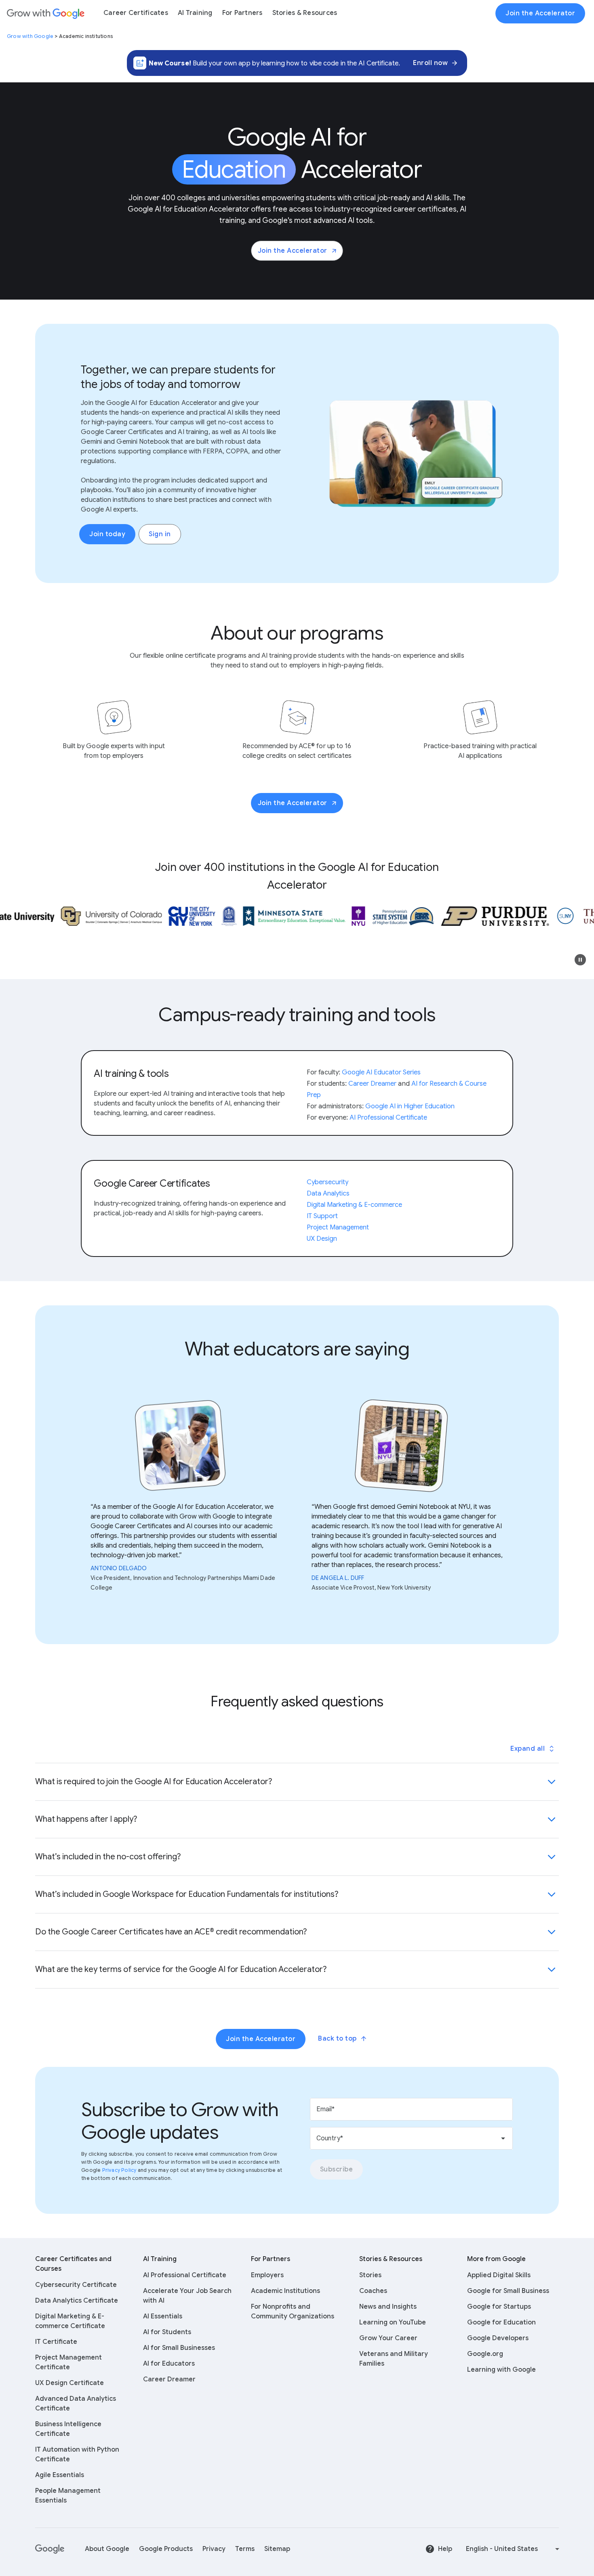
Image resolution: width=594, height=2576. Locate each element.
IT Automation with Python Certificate (77, 2454)
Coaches (373, 2291)
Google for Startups (499, 2307)
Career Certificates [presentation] (136, 13)
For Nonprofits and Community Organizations (293, 2312)
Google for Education (501, 2322)
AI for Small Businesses (179, 2348)
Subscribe (337, 2169)
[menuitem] (136, 13)
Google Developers (498, 2338)
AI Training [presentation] (195, 13)
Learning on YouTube (393, 2322)
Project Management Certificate (68, 2362)
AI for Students (167, 2332)
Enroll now (430, 63)
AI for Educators (169, 2364)
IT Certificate (56, 2342)
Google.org (485, 2354)
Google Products (166, 2549)
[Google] (50, 2549)
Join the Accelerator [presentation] (540, 13)
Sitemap (277, 2549)
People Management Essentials (68, 2496)
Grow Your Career (388, 2338)
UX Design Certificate (70, 2383)
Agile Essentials (60, 2475)
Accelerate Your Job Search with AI (187, 2296)
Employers (267, 2275)
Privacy (214, 2549)
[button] (580, 960)
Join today (107, 534)
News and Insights (388, 2307)
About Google (107, 2549)
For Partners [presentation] (242, 13)
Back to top (337, 2039)
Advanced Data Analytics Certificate (76, 2404)
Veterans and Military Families (394, 2359)
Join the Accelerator (293, 251)
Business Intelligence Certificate (68, 2429)
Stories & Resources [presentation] (305, 13)
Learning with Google (501, 2370)
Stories (370, 2275)
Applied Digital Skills (499, 2275)
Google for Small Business (508, 2291)
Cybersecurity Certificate (76, 2285)
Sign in (160, 534)
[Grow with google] (46, 13)
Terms (245, 2549)
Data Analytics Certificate (77, 2301)
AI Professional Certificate (185, 2275)
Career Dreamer (169, 2379)
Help (445, 2549)
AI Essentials (163, 2316)
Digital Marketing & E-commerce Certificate (70, 2321)
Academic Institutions (285, 2291)
